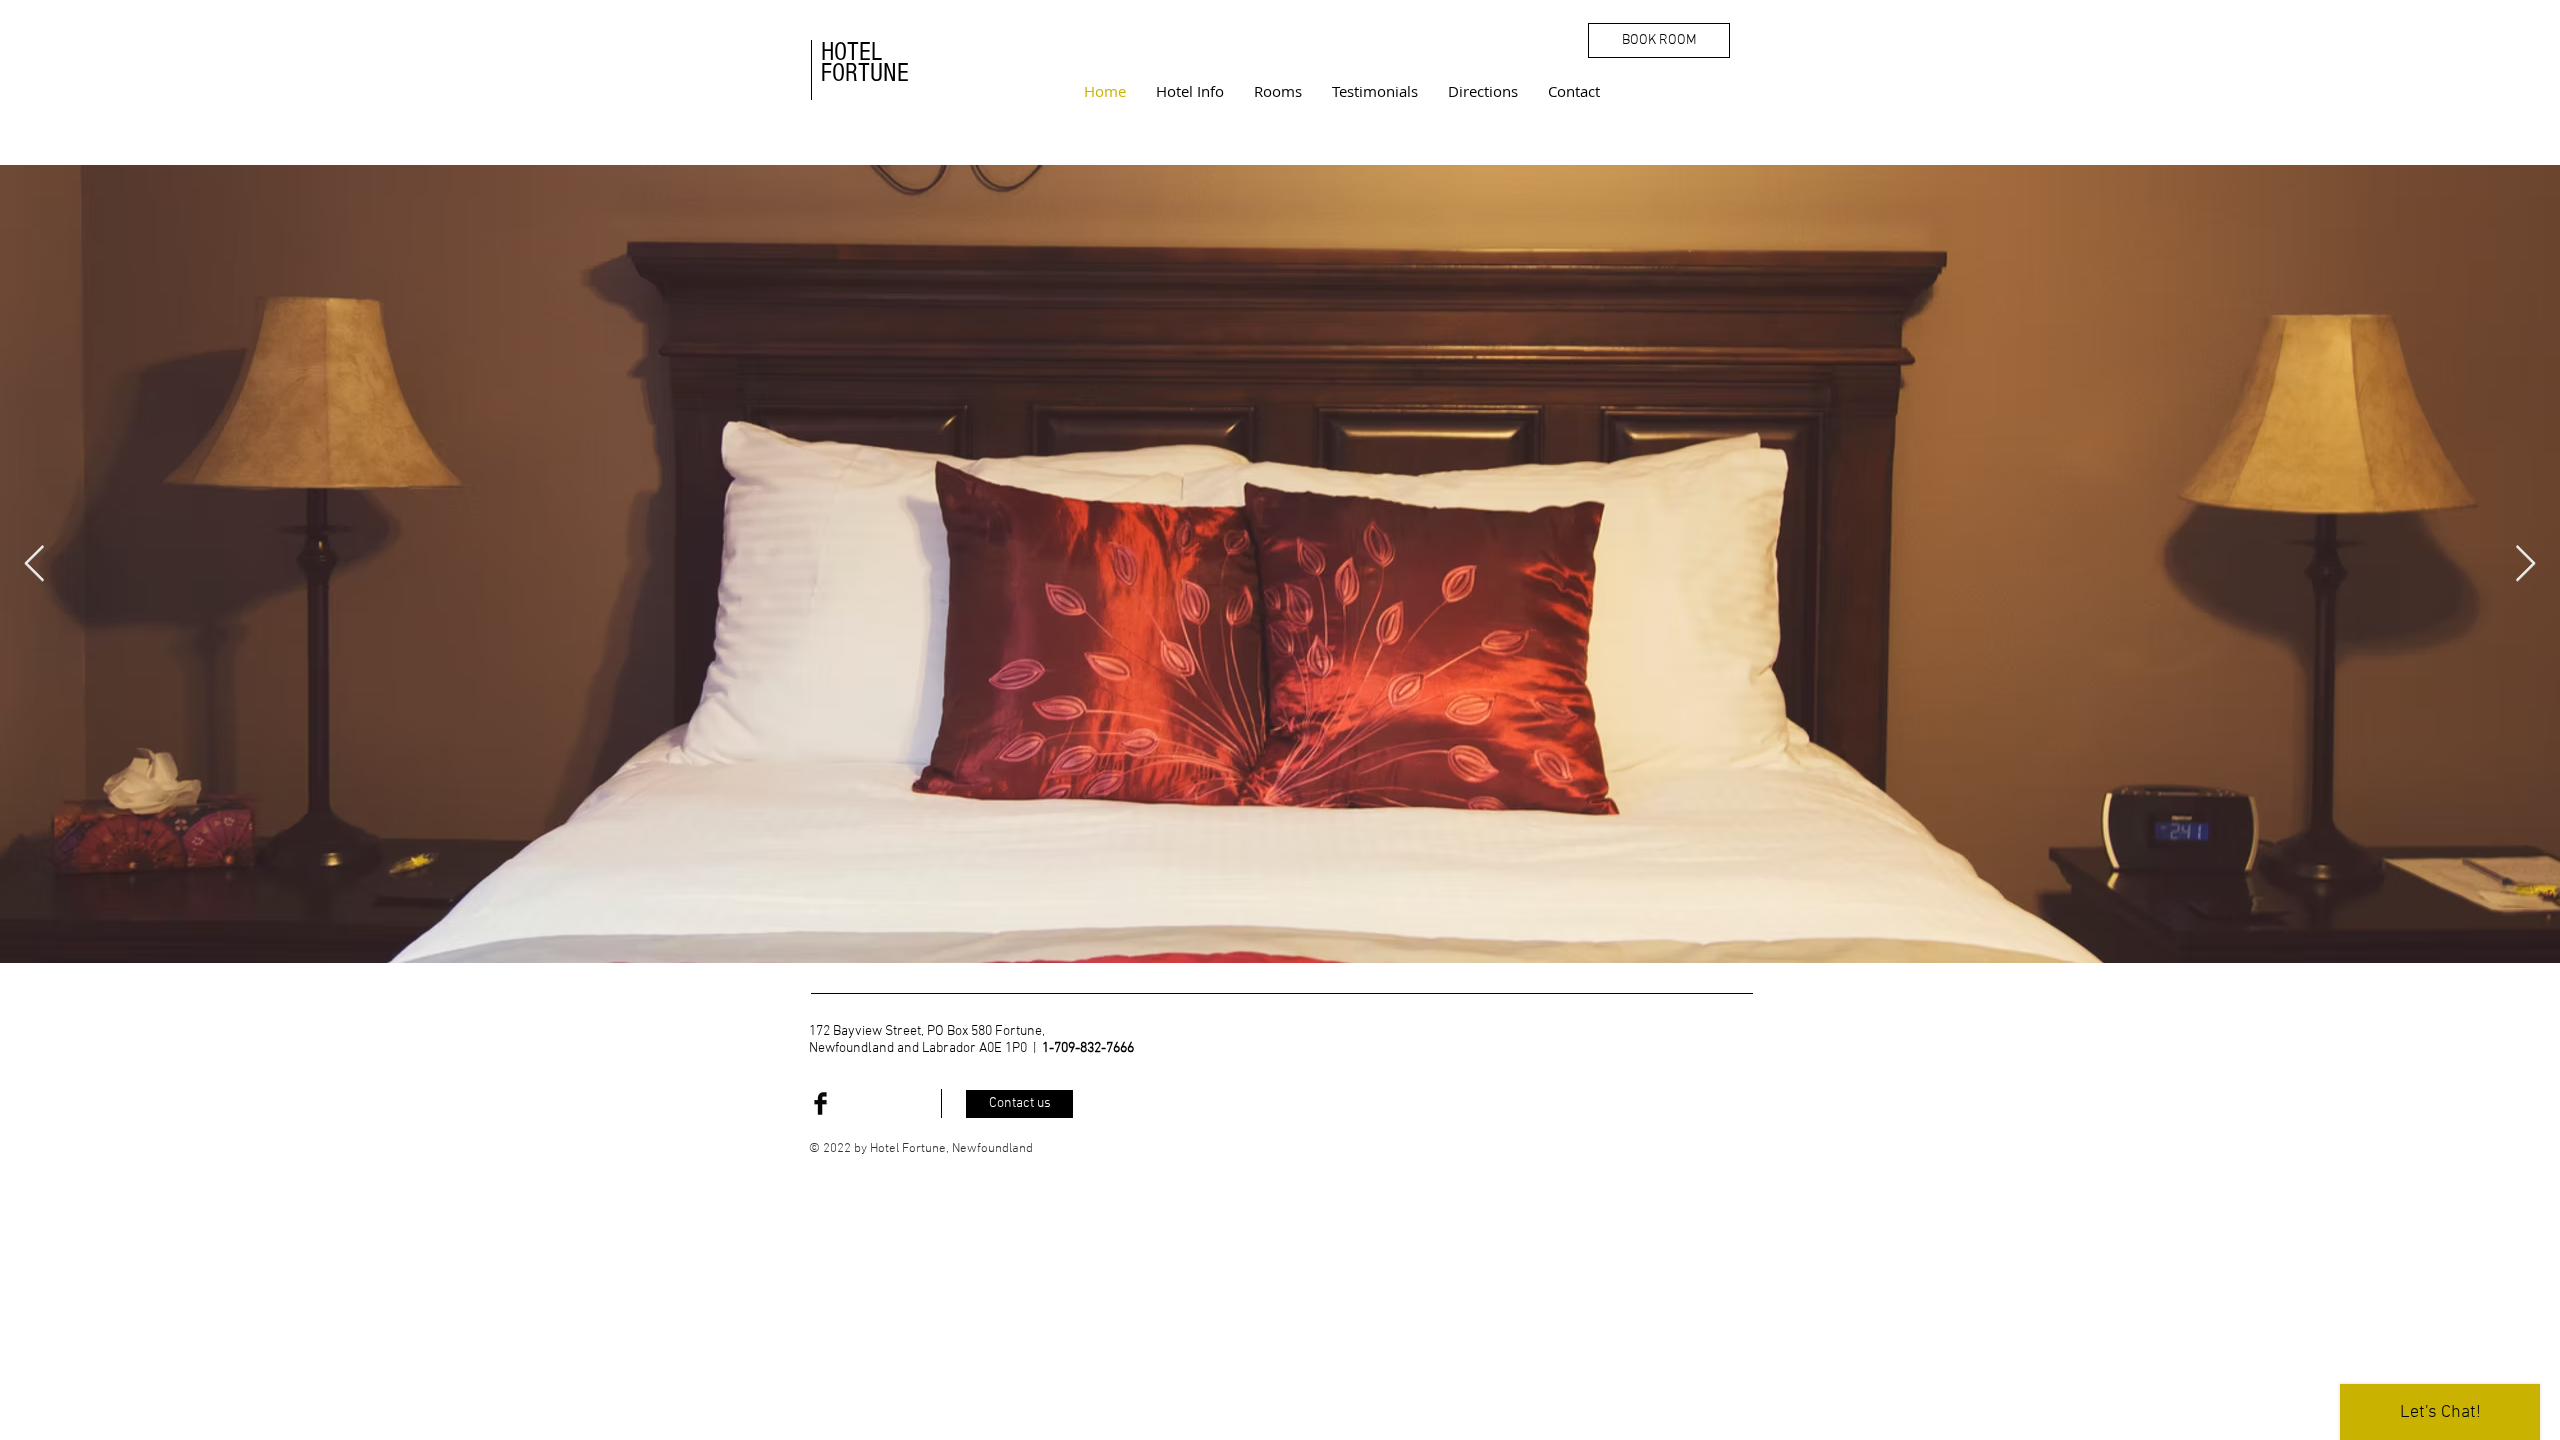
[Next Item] (2525, 564)
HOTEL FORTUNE (865, 62)
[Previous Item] (34, 564)
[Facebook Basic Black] (820, 1103)
